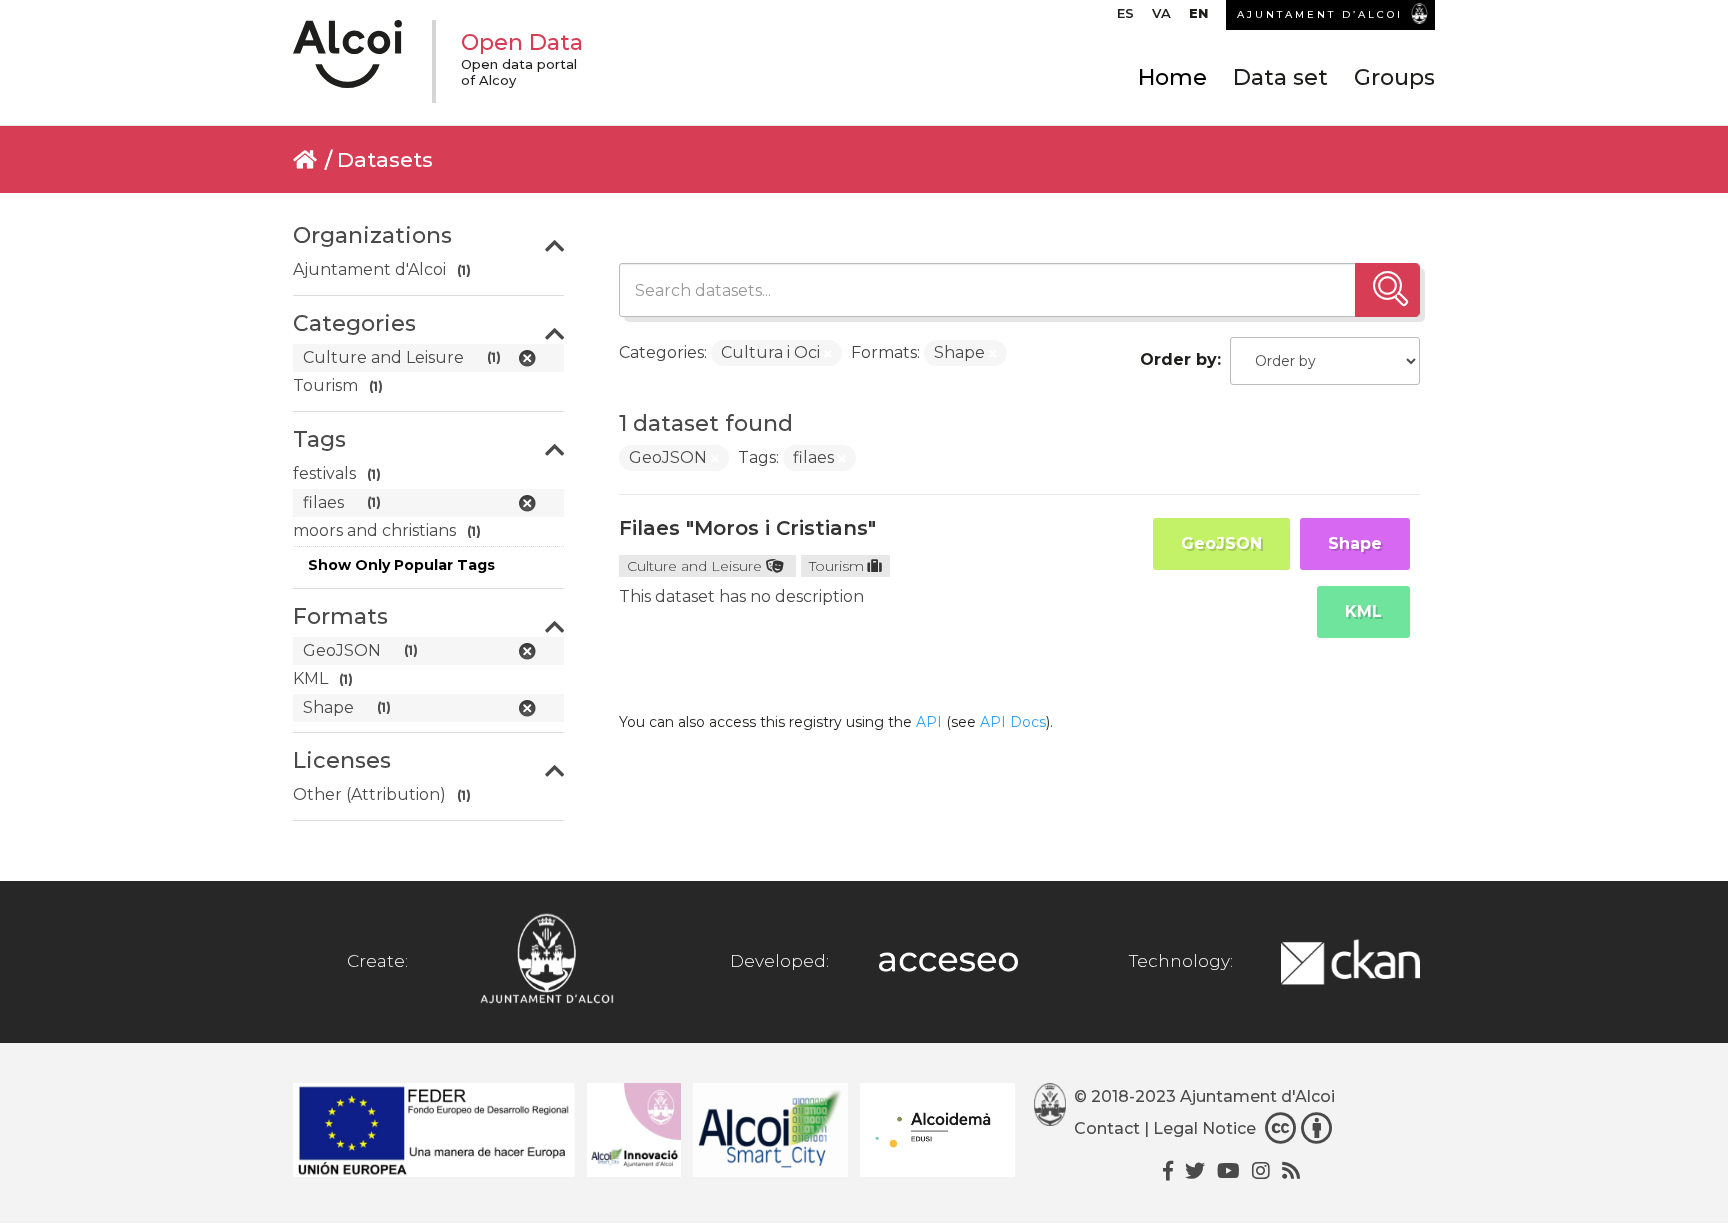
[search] (1387, 290)
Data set (1280, 77)
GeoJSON (1221, 543)
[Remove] (828, 354)
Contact (1107, 1128)
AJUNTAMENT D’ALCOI (1320, 14)
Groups (1394, 77)
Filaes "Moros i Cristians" (747, 528)
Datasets (385, 159)
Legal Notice (1204, 1128)
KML (1363, 611)
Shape (1355, 543)
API (929, 722)
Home (1172, 77)
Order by (1178, 359)
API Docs (1013, 722)
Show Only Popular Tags (401, 565)
